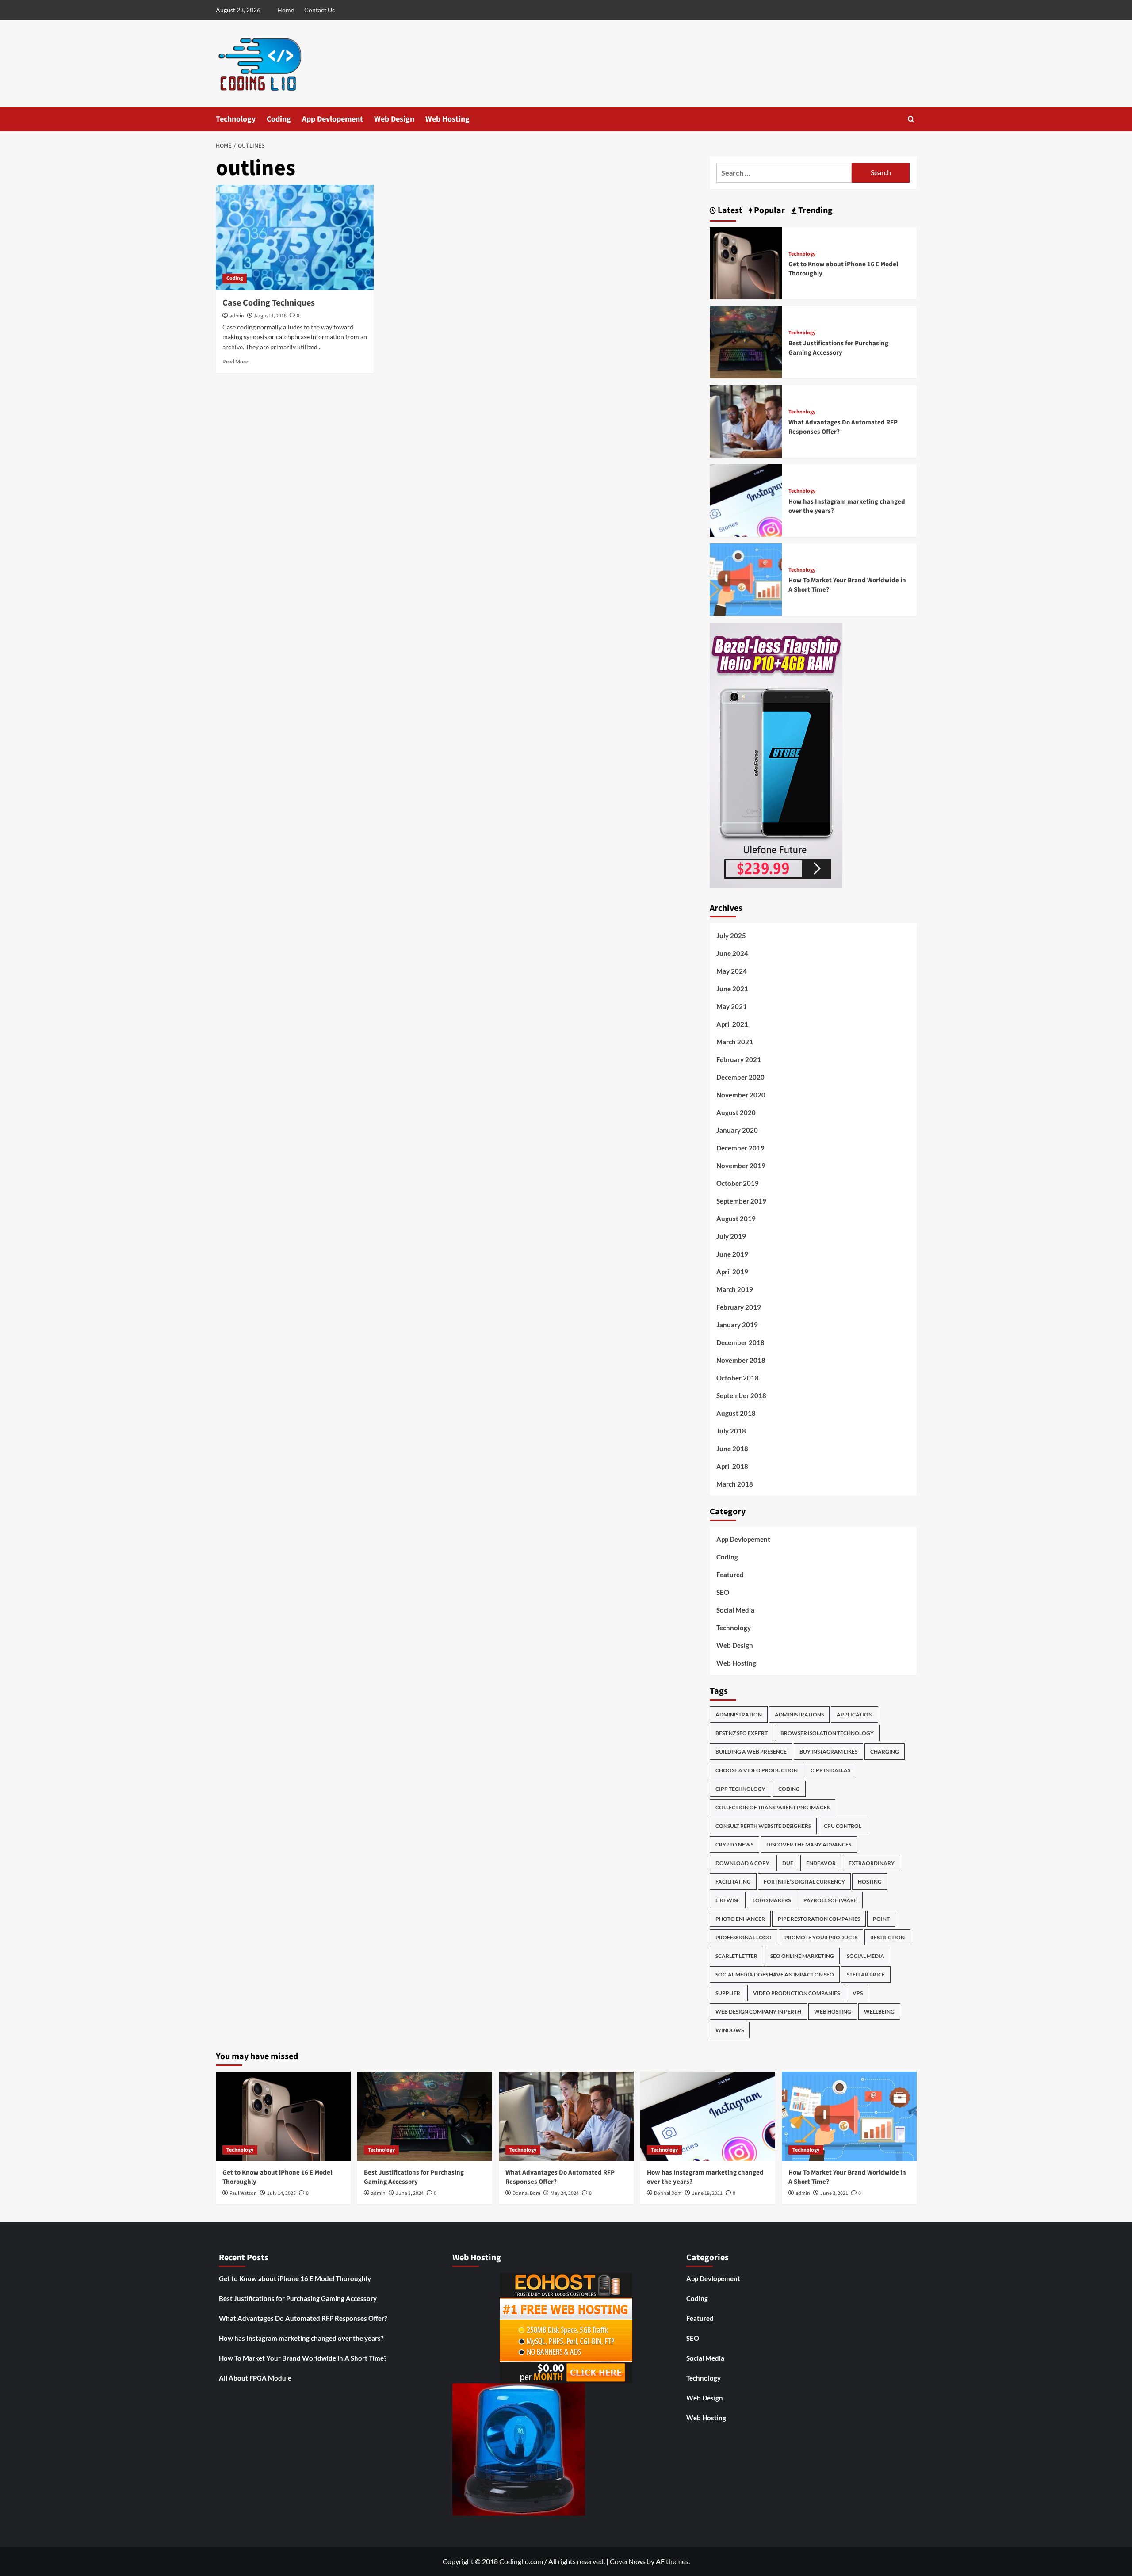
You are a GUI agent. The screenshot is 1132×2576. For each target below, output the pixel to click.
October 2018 (738, 1378)
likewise (728, 1900)
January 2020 (737, 1130)
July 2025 (731, 936)
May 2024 (732, 971)
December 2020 (740, 1077)
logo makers (772, 1900)
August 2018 (736, 1413)
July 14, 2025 (281, 2193)
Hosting (870, 1882)
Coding (279, 119)
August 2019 (736, 1219)
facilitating (733, 1882)
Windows (730, 2030)
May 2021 (732, 1006)
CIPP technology (740, 1789)
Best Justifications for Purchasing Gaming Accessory (838, 348)
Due (788, 1863)
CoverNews (628, 2561)
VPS (858, 1993)
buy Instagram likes (828, 1752)
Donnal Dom (526, 2193)
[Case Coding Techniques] (295, 237)
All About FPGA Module (255, 2378)
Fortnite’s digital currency (804, 1882)
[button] (911, 119)
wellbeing (879, 2012)
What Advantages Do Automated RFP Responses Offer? (303, 2318)
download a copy (742, 1863)
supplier (728, 1993)
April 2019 (732, 1272)
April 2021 (732, 1024)
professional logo (744, 1937)
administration (739, 1714)
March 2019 (735, 1289)
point (881, 1919)
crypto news (734, 1844)
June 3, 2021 (834, 2193)
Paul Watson (243, 2193)
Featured (730, 1575)
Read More (235, 361)
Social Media (735, 1610)
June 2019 (732, 1254)
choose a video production (757, 1770)
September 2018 (741, 1395)
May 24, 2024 (565, 2193)
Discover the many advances (809, 1844)
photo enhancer (740, 1919)
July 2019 (731, 1236)
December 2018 (740, 1342)
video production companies (796, 1993)
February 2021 (739, 1059)
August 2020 (736, 1112)
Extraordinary (872, 1863)
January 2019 (737, 1325)
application (855, 1714)
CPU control (843, 1826)
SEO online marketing (802, 1956)
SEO (723, 1592)
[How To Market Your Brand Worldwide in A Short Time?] (746, 579)
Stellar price (866, 1974)
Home (286, 10)
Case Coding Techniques (269, 303)
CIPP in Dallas (830, 1770)
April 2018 (732, 1466)
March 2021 (735, 1042)
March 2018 (735, 1484)
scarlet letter (736, 1956)
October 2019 (738, 1183)
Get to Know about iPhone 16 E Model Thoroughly (295, 2278)
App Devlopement (333, 119)
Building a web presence (751, 1752)
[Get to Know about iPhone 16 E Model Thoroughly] (746, 262)
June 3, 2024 (410, 2193)
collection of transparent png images (773, 1807)
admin (237, 316)
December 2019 (740, 1148)
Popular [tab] (769, 210)
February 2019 (739, 1307)
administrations (799, 1714)
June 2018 (732, 1449)
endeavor (821, 1863)
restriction (887, 1937)
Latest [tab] (729, 210)
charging (885, 1752)
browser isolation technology (827, 1733)
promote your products (821, 1937)
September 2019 (741, 1201)
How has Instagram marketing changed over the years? (301, 2338)
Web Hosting (447, 119)
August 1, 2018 (270, 316)
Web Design (394, 119)
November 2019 (741, 1166)
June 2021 (732, 989)
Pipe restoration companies (819, 1919)
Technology (236, 119)
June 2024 (732, 953)
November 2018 (741, 1360)
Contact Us (319, 10)
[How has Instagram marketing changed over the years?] (746, 499)
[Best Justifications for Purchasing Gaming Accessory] (746, 341)
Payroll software (830, 1900)
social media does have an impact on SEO (775, 1974)
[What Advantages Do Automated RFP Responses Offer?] (746, 420)
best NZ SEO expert (742, 1733)
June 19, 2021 (707, 2193)
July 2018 (731, 1431)
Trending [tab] (815, 210)
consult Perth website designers (763, 1826)
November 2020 (741, 1095)
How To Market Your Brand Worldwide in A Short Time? (303, 2358)
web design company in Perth (758, 2012)
